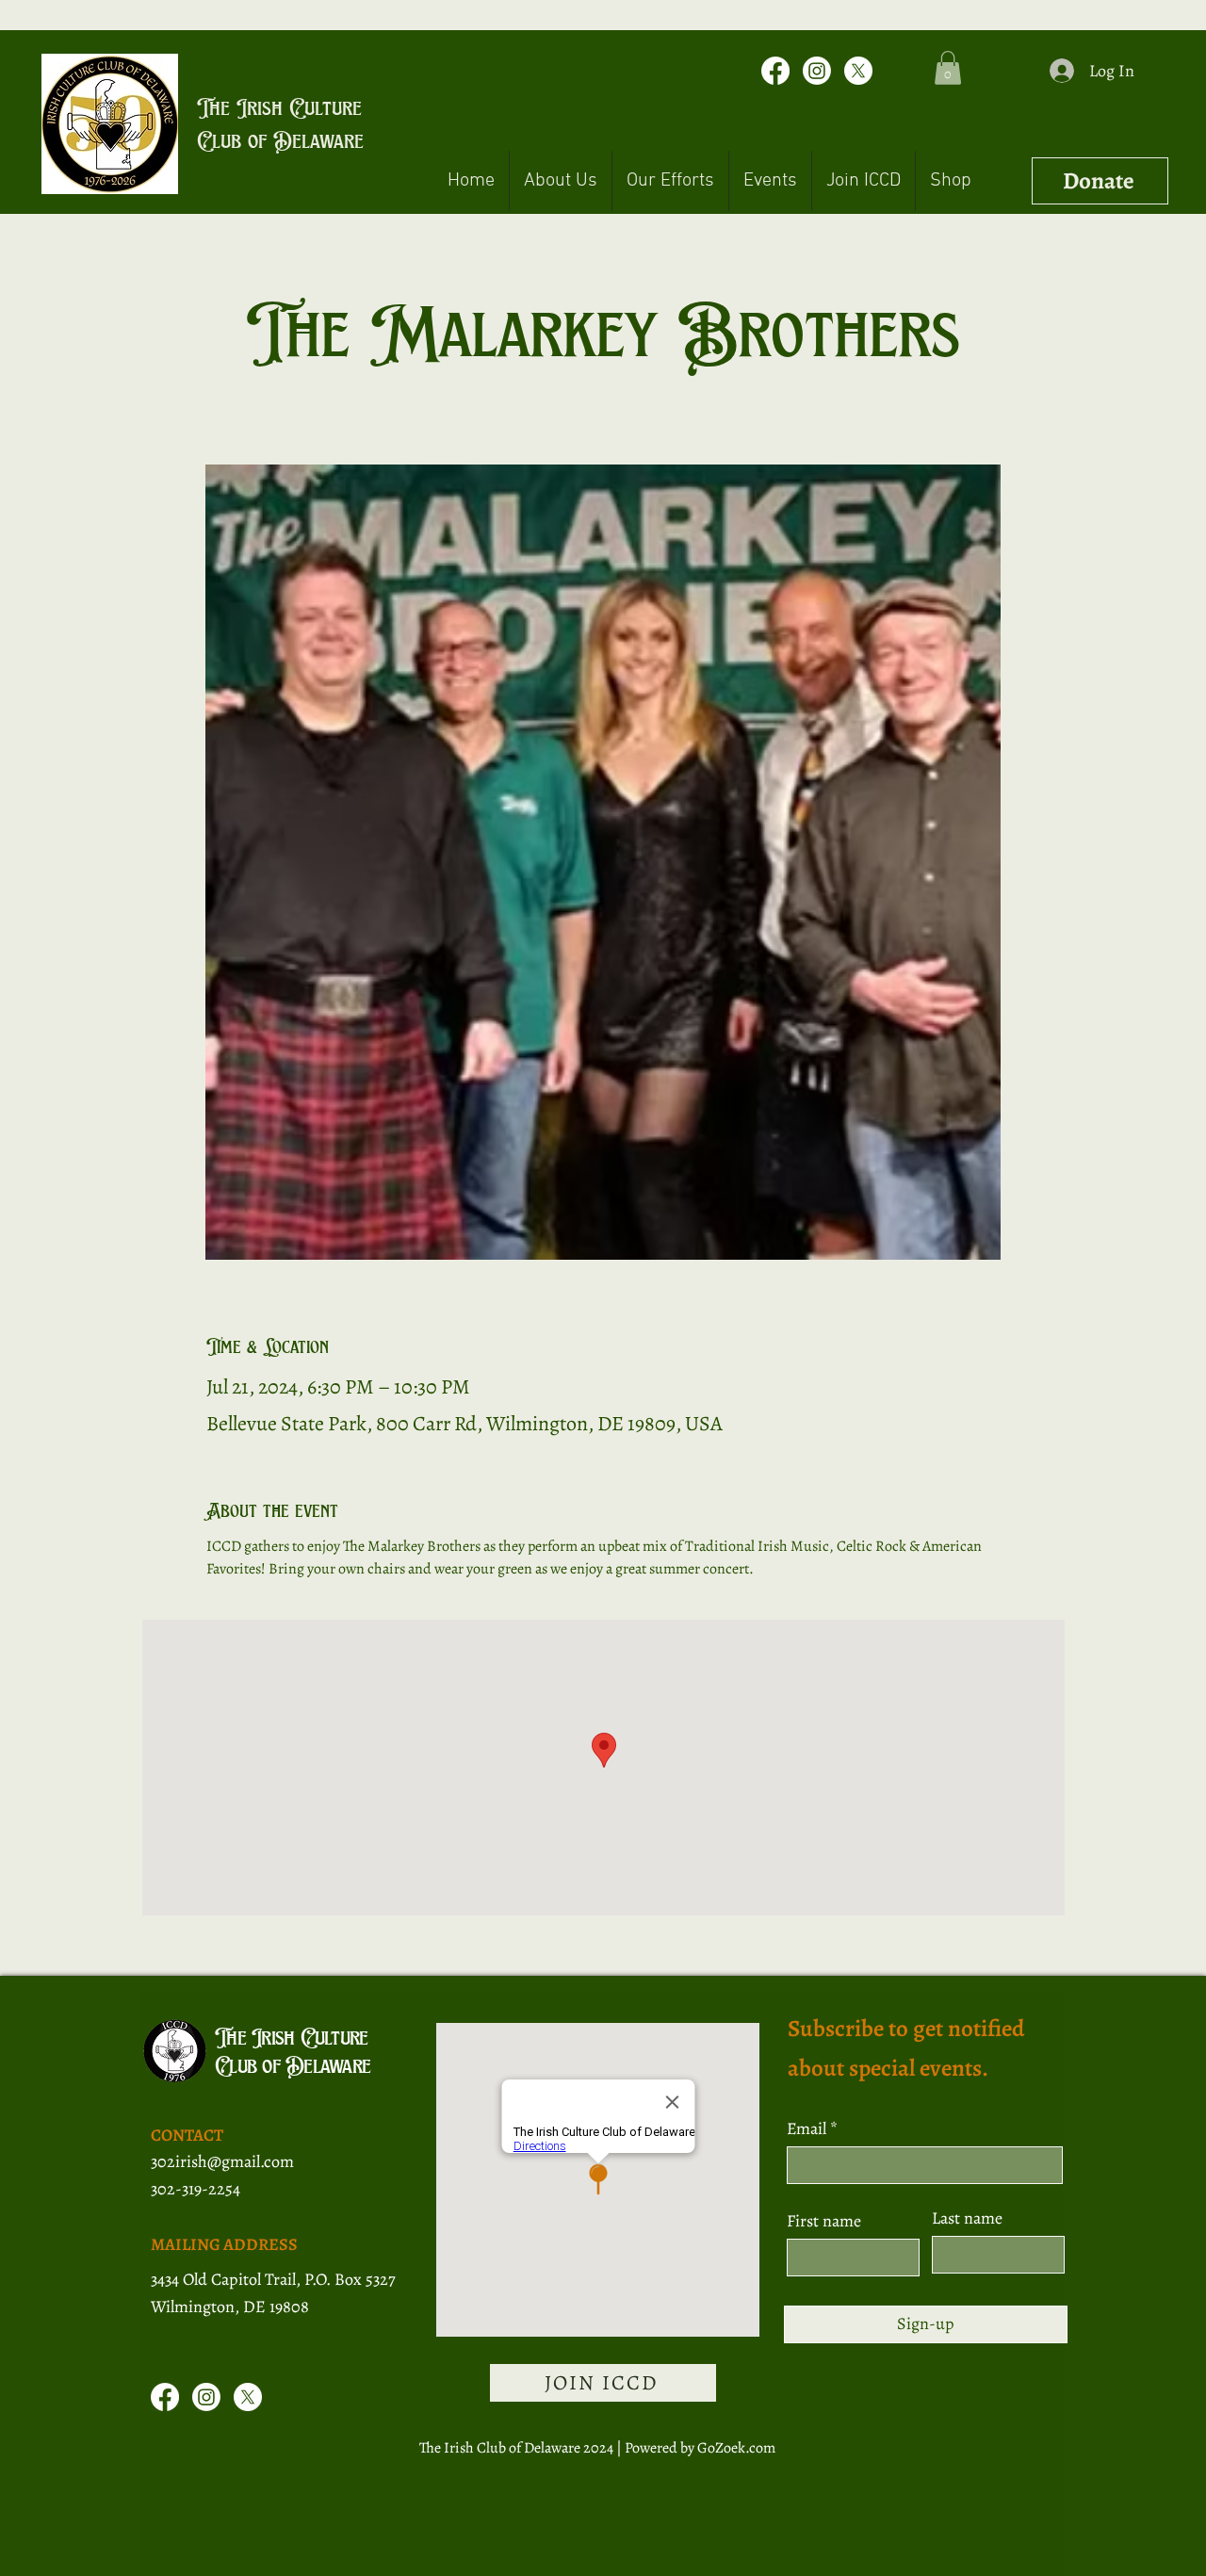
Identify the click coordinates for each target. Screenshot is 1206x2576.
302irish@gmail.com (222, 2161)
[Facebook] (775, 71)
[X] (858, 71)
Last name (967, 2218)
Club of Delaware (280, 140)
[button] (948, 68)
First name (824, 2221)
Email (808, 2128)
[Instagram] (817, 71)
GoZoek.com (736, 2448)
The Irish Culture (279, 107)
